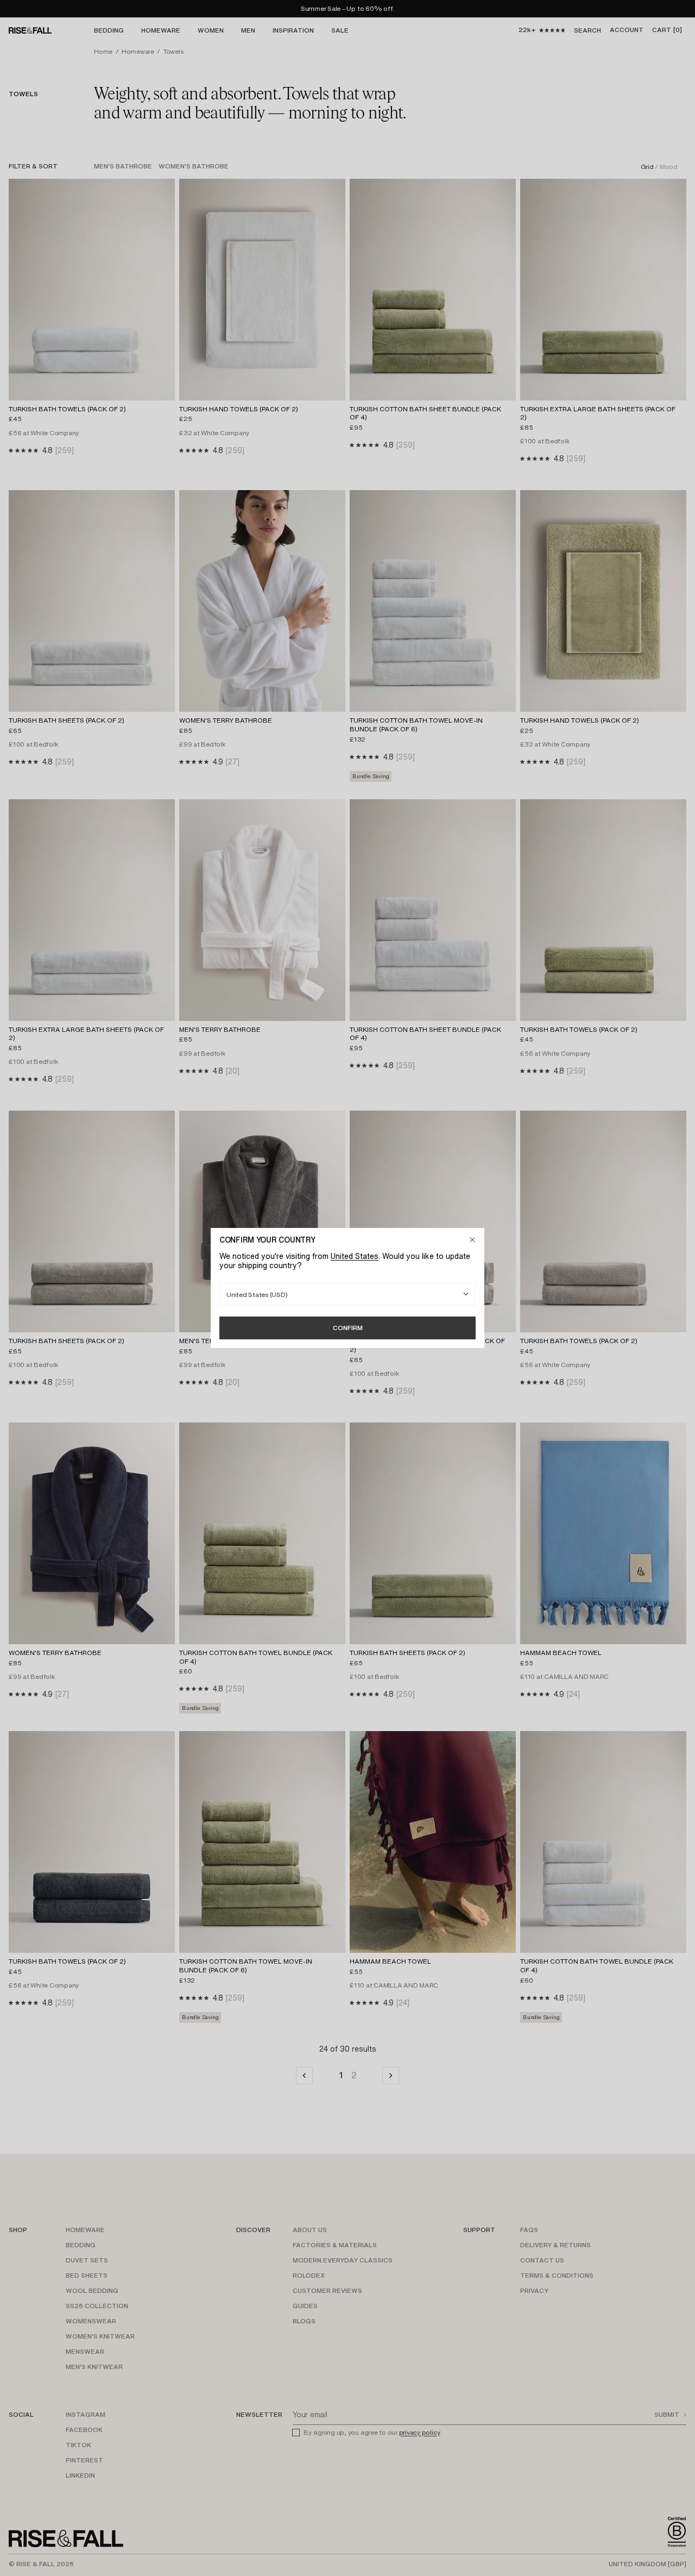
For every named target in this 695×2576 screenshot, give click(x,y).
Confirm (348, 1328)
